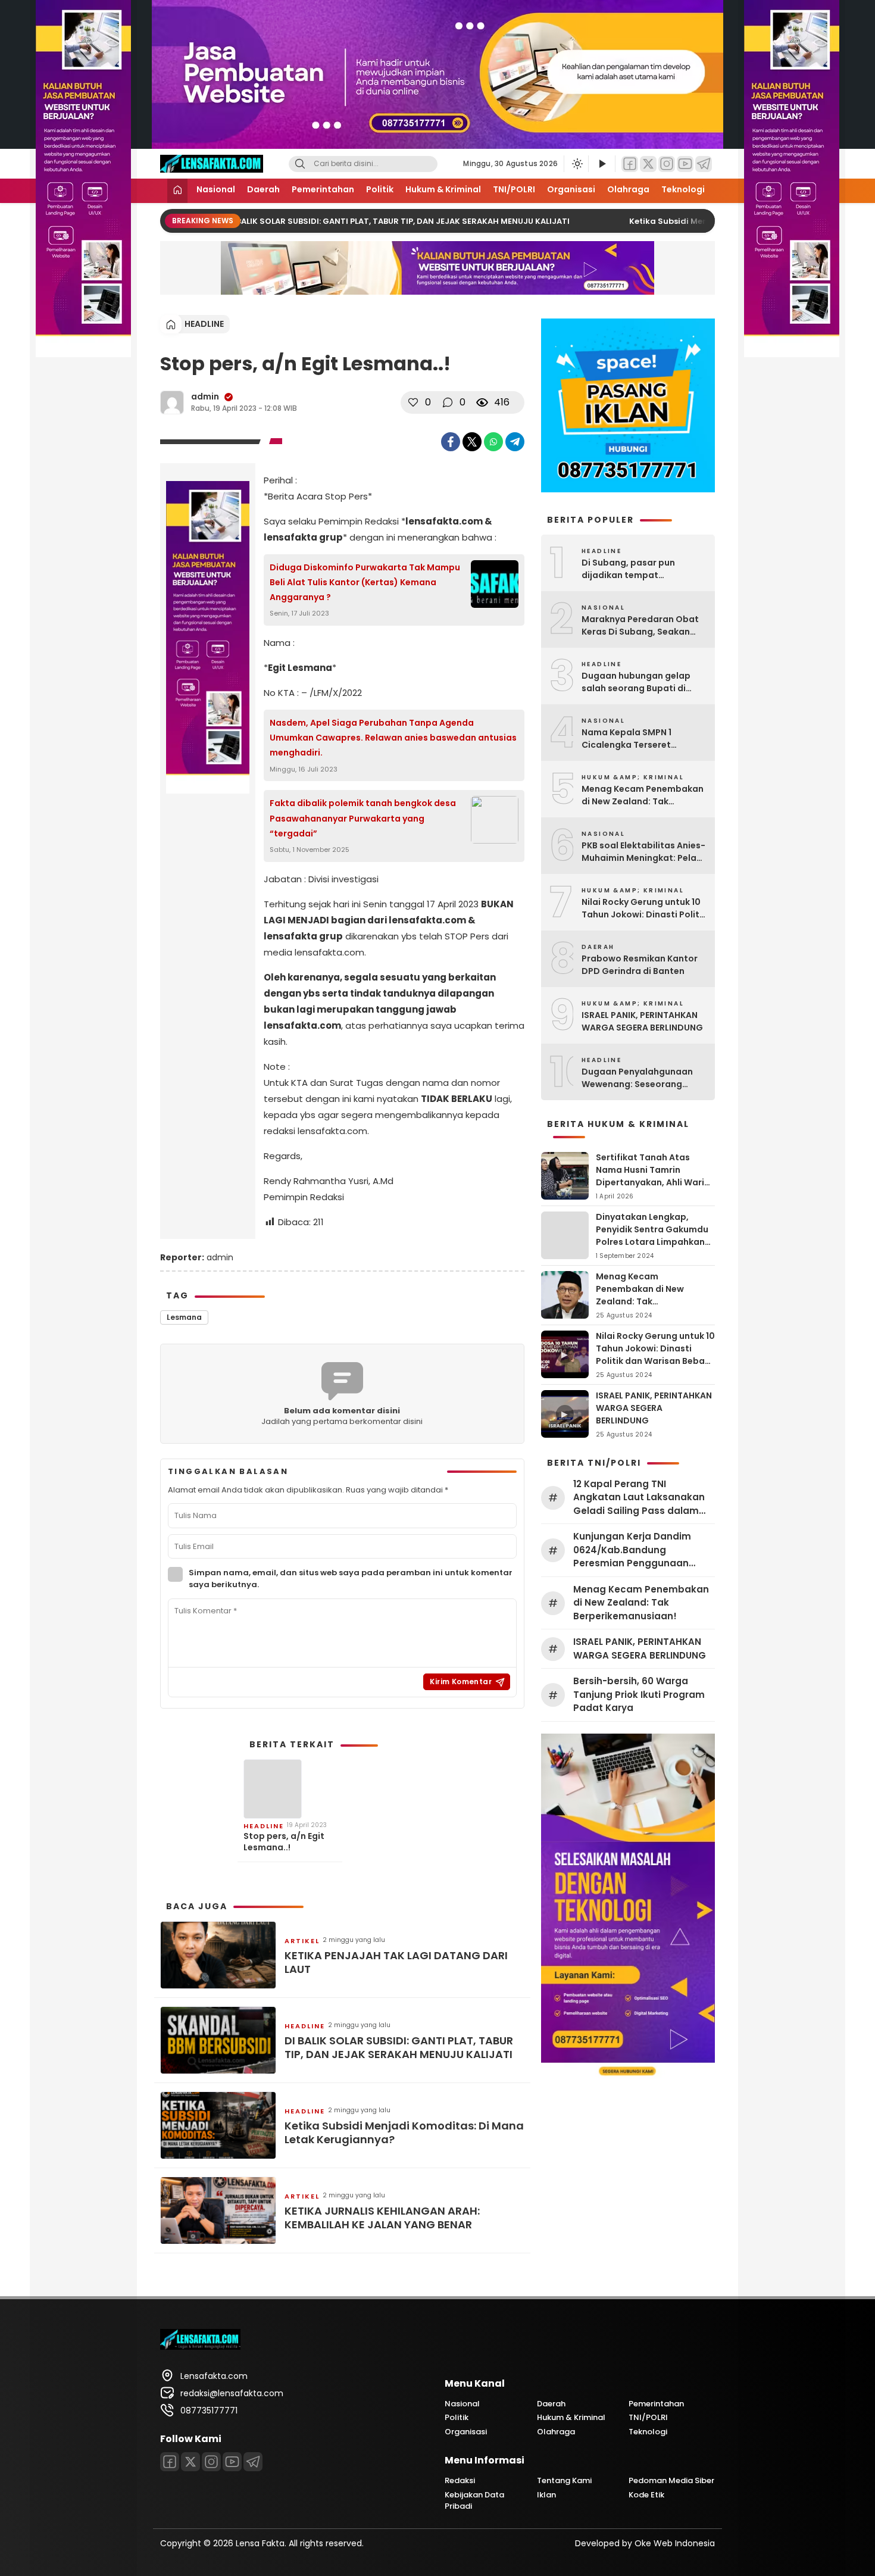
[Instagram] (667, 164)
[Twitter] (648, 164)
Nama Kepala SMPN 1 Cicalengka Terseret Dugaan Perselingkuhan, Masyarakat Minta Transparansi (635, 739)
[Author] (172, 402)
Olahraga (628, 189)
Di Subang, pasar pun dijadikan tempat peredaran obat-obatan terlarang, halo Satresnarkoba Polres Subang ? (636, 569)
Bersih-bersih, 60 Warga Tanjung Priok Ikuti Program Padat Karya (639, 1694)
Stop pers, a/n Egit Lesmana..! (284, 1841)
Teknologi (683, 189)
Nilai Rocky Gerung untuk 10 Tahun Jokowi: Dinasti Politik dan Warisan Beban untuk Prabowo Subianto (644, 908)
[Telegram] (704, 164)
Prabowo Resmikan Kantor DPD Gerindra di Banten (640, 965)
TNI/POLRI (514, 189)
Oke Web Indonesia (675, 2543)
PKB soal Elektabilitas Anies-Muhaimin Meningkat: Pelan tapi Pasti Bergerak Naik (643, 852)
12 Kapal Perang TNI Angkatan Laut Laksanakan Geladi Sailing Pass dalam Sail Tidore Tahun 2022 (639, 1498)
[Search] (300, 164)
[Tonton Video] (602, 164)
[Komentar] (448, 402)
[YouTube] (685, 164)
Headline (204, 324)
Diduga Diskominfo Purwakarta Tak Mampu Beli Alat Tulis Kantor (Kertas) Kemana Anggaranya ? (365, 582)
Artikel (302, 1941)
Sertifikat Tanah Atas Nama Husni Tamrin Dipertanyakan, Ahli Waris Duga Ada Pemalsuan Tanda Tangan (652, 1182)
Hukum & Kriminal (443, 189)
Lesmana (184, 1317)
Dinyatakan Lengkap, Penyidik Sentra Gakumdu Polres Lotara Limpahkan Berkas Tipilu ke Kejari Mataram (652, 1242)
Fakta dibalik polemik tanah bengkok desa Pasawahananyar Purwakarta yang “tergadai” (363, 818)
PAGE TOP (844, 2487)
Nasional (216, 189)
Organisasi (571, 189)
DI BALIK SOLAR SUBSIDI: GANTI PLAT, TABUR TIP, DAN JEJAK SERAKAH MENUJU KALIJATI (374, 221)
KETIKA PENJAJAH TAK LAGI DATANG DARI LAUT (396, 1963)
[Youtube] (232, 2462)
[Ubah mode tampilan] (576, 164)
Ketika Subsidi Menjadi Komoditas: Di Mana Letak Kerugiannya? (404, 2133)
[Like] (413, 402)
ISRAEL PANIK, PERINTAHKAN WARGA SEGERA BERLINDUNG (642, 1021)
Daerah (263, 189)
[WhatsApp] (493, 442)
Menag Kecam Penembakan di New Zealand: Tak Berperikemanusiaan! (643, 795)
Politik (380, 189)
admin (205, 396)
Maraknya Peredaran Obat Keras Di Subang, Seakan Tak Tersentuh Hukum (640, 626)
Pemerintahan (323, 189)
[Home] (177, 191)
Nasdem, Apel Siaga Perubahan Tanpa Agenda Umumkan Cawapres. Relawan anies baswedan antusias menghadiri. (393, 738)
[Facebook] (630, 164)
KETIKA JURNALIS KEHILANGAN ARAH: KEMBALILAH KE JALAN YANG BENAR (382, 2218)
